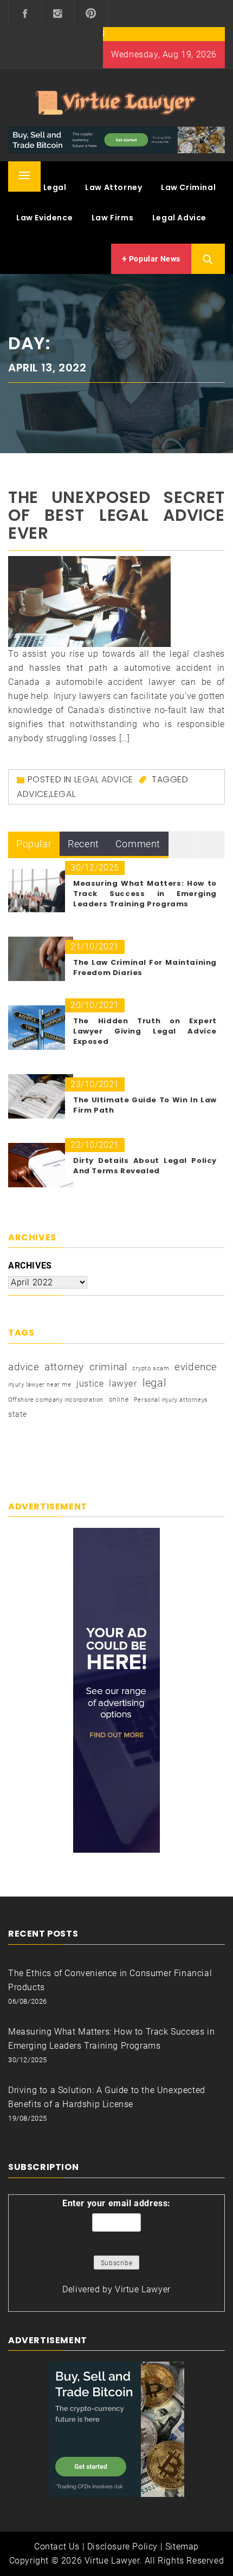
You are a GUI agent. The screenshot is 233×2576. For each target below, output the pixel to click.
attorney (64, 1367)
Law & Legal (41, 187)
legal (63, 794)
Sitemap (182, 2546)
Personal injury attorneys (171, 1400)
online (119, 1400)
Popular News (154, 259)
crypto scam (151, 1368)
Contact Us (57, 2546)
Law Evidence (44, 218)
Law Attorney (114, 187)
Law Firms (112, 218)
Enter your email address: (116, 2203)
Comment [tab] (138, 844)
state (18, 1414)
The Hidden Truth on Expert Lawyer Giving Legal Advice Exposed (145, 1031)
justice (90, 1384)
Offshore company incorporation (56, 1400)
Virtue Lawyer (143, 2289)
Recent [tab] (83, 844)
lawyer (123, 1384)
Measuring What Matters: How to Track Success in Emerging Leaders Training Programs (145, 894)
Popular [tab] (34, 844)
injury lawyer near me (40, 1385)
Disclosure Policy (122, 2546)
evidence (196, 1367)
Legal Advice (179, 218)
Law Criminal (188, 187)
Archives (30, 1266)
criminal (108, 1367)
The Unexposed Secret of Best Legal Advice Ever (116, 515)
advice (33, 794)
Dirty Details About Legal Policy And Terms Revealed (145, 1166)
